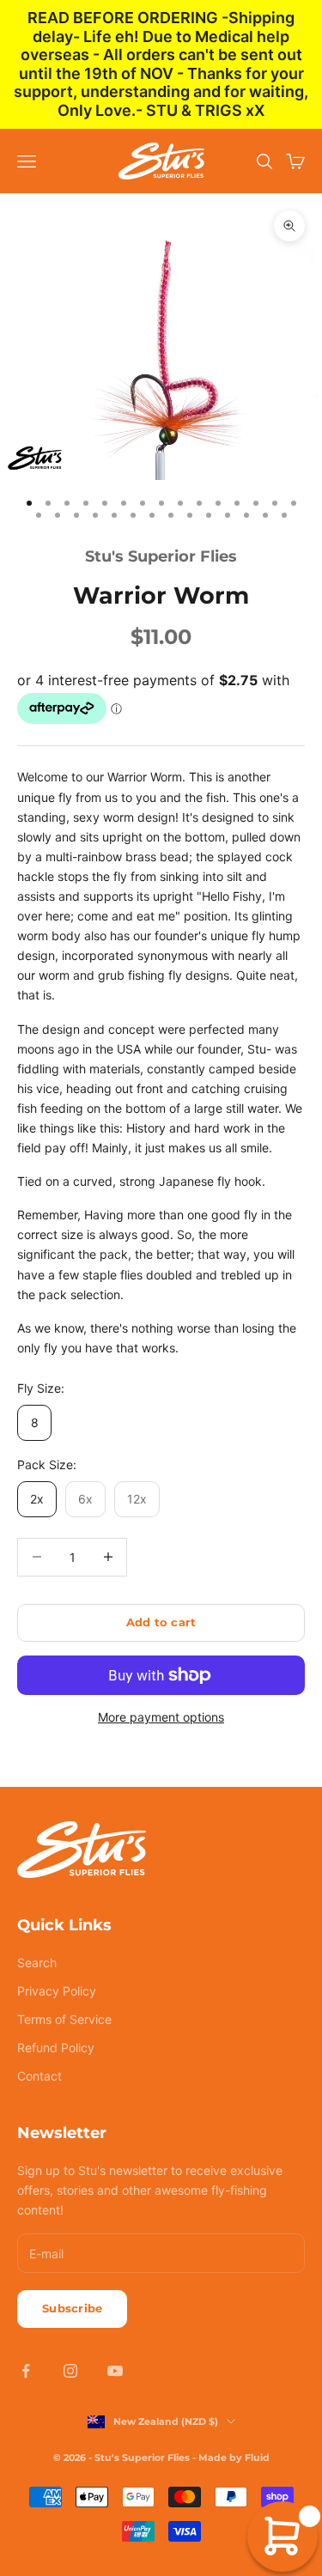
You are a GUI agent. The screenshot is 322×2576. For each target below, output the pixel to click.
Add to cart (161, 1622)
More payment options (161, 1717)
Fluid (257, 2458)
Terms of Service (64, 2019)
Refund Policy (56, 2047)
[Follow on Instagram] (70, 2371)
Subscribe (72, 2308)
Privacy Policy (57, 1991)
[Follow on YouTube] (115, 2371)
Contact (39, 2076)
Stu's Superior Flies (161, 556)
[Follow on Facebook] (26, 2371)
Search (37, 1962)
